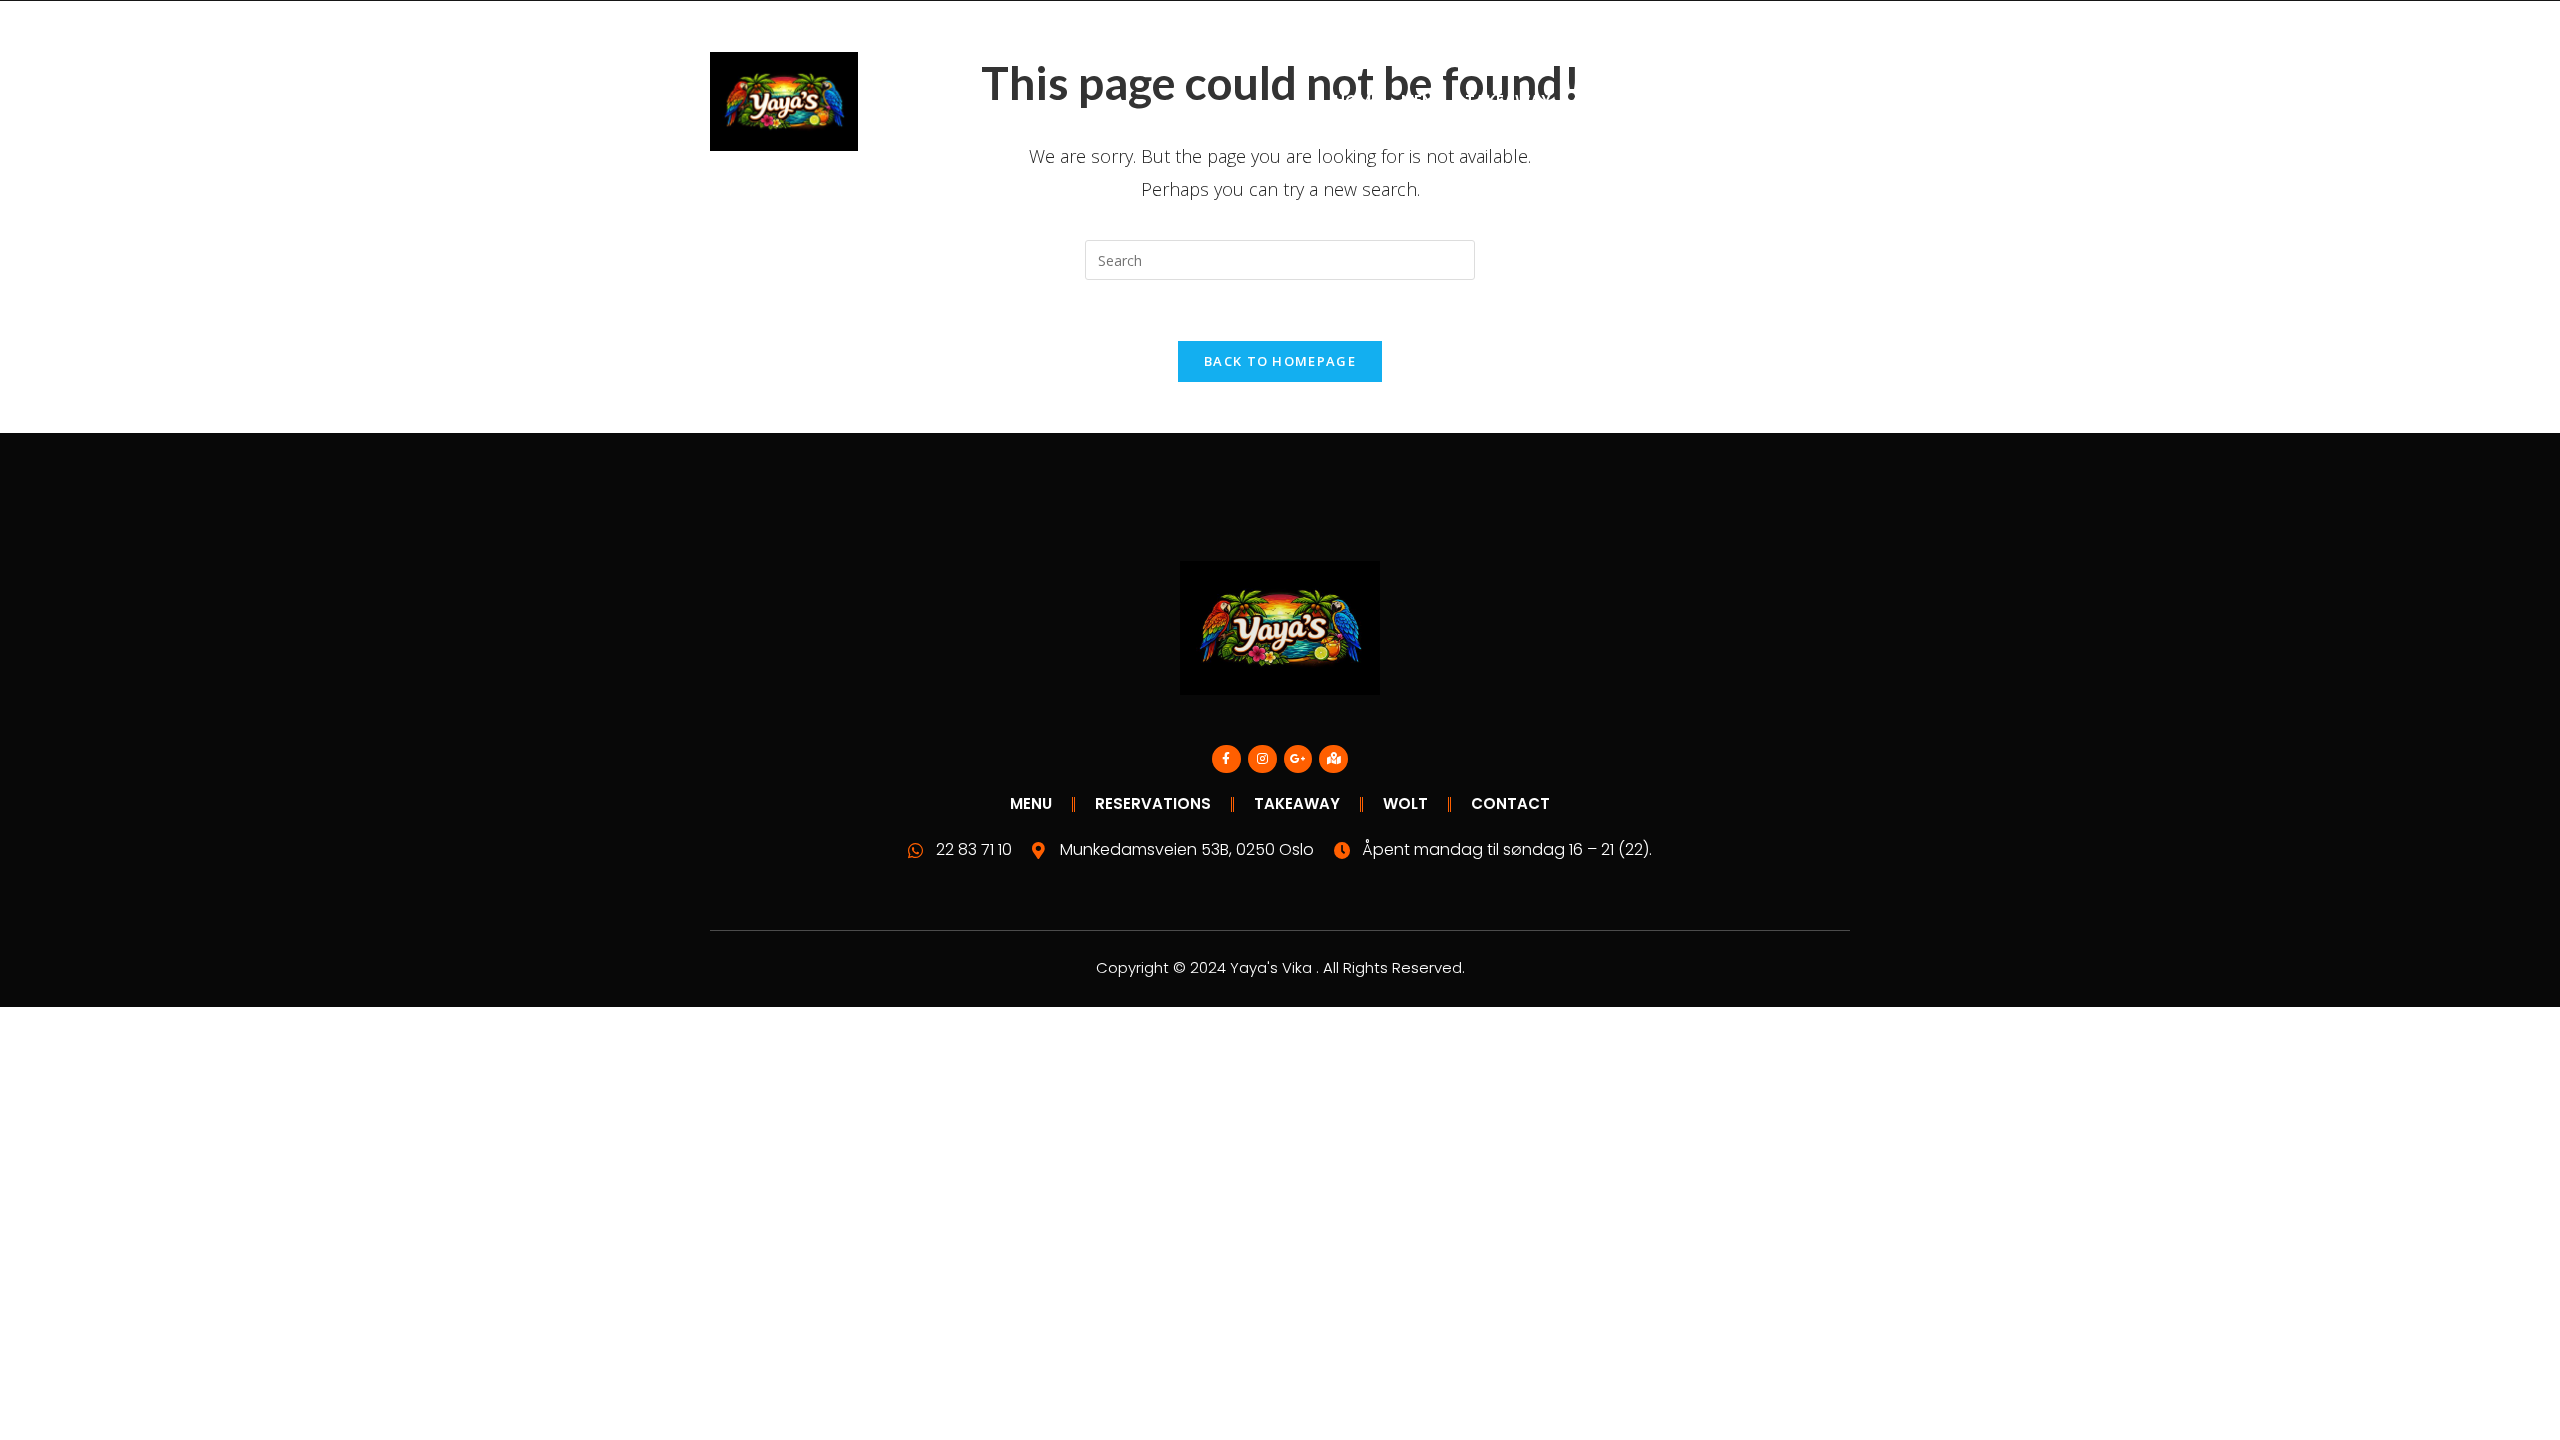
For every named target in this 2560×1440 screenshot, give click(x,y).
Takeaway (1508, 100)
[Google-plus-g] (1298, 759)
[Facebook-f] (1226, 759)
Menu (1422, 100)
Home (1356, 100)
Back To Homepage (1280, 361)
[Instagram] (1262, 759)
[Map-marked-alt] (1333, 759)
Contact (1612, 100)
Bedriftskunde (1734, 100)
